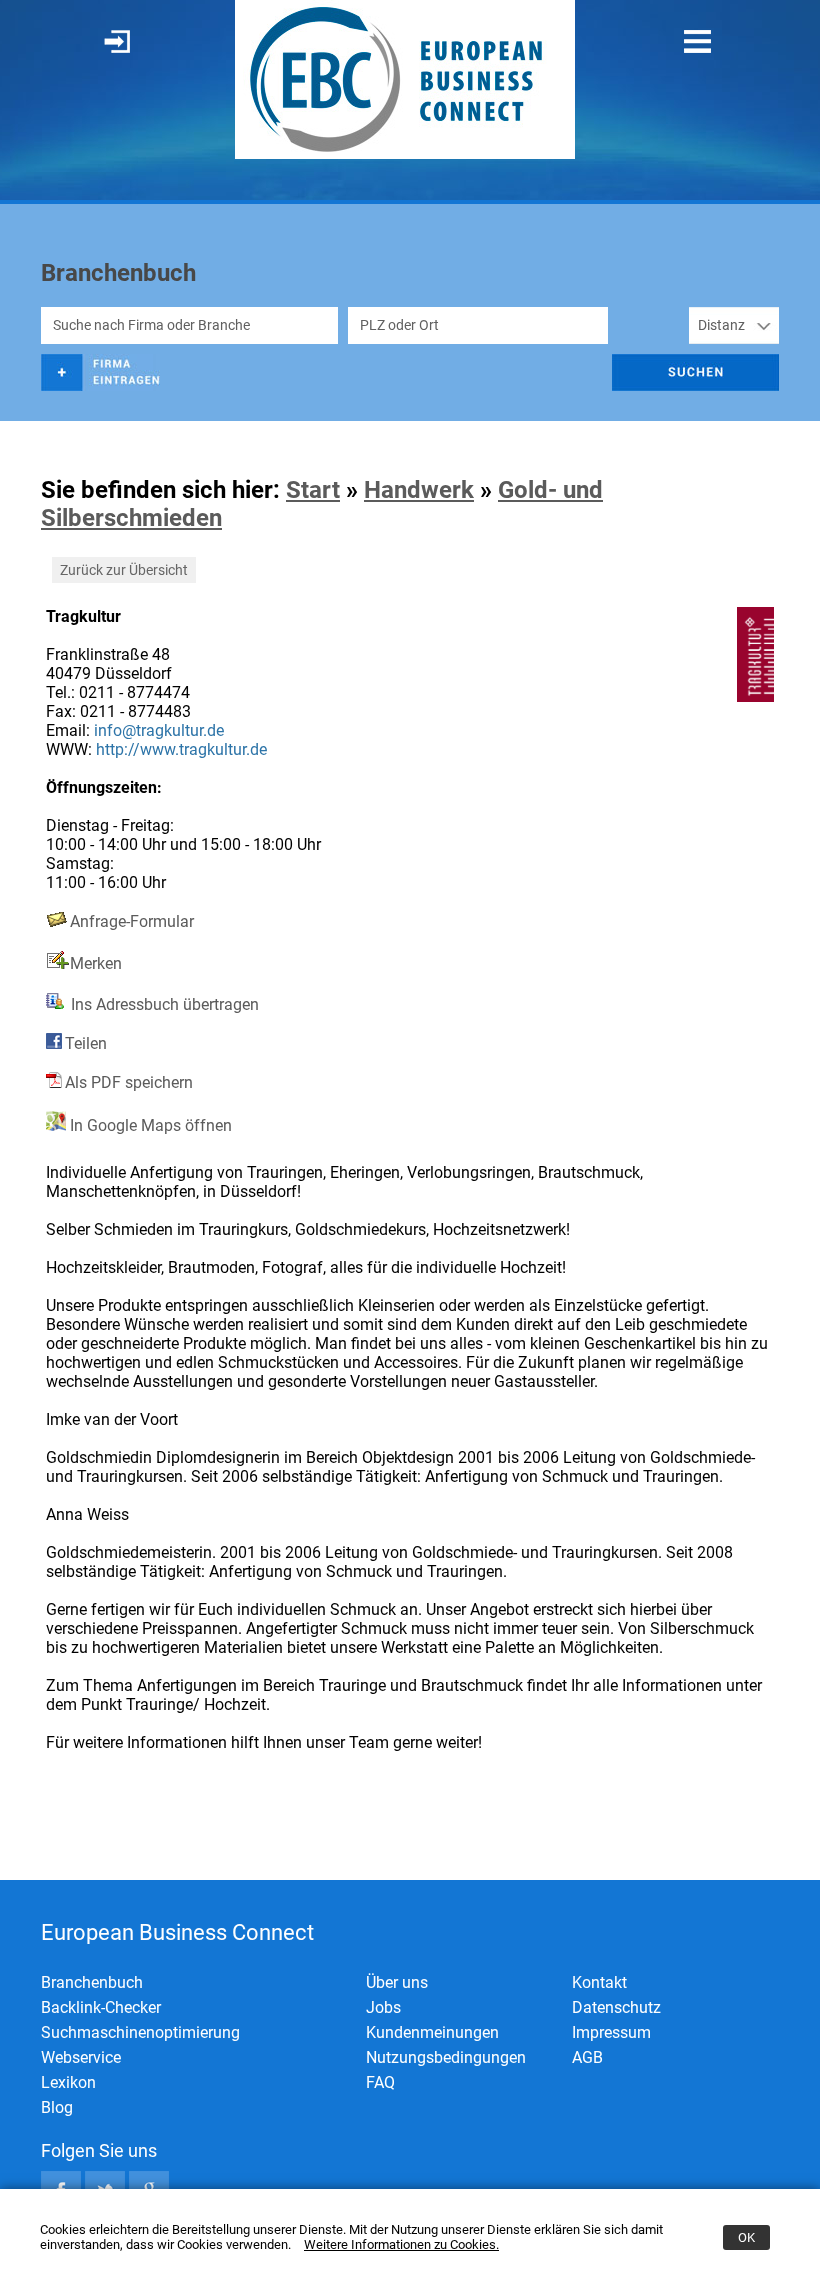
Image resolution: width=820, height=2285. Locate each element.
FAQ (380, 2082)
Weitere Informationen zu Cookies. (401, 2244)
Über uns (397, 1982)
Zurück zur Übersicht (124, 570)
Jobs (383, 2007)
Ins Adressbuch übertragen (163, 1004)
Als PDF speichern (129, 1082)
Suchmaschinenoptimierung (140, 2032)
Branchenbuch (92, 1982)
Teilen (86, 1043)
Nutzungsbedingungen (446, 2057)
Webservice (81, 2057)
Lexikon (68, 2082)
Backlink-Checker (101, 2007)
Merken (96, 963)
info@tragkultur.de (159, 730)
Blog (57, 2107)
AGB (587, 2057)
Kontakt (599, 1982)
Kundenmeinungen (432, 2032)
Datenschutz (616, 2007)
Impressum (611, 2032)
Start (313, 490)
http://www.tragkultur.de (181, 749)
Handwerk (419, 490)
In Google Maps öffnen (149, 1125)
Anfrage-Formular (132, 921)
